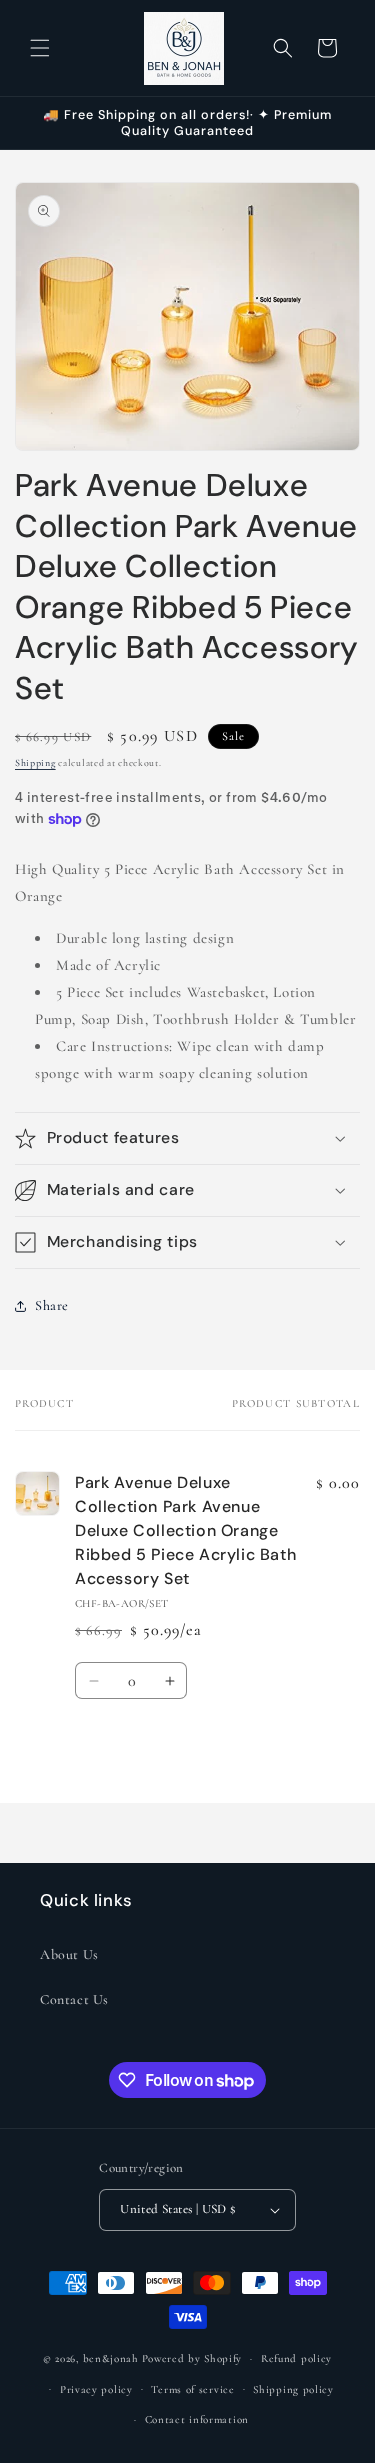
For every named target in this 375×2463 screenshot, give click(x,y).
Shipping (35, 763)
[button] (40, 48)
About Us (69, 1954)
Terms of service (192, 2389)
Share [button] (52, 1305)
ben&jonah (111, 2358)
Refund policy (296, 2358)
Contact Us (74, 1999)
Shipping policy (293, 2389)
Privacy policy (96, 2389)
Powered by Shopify (192, 2358)
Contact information (197, 2419)
